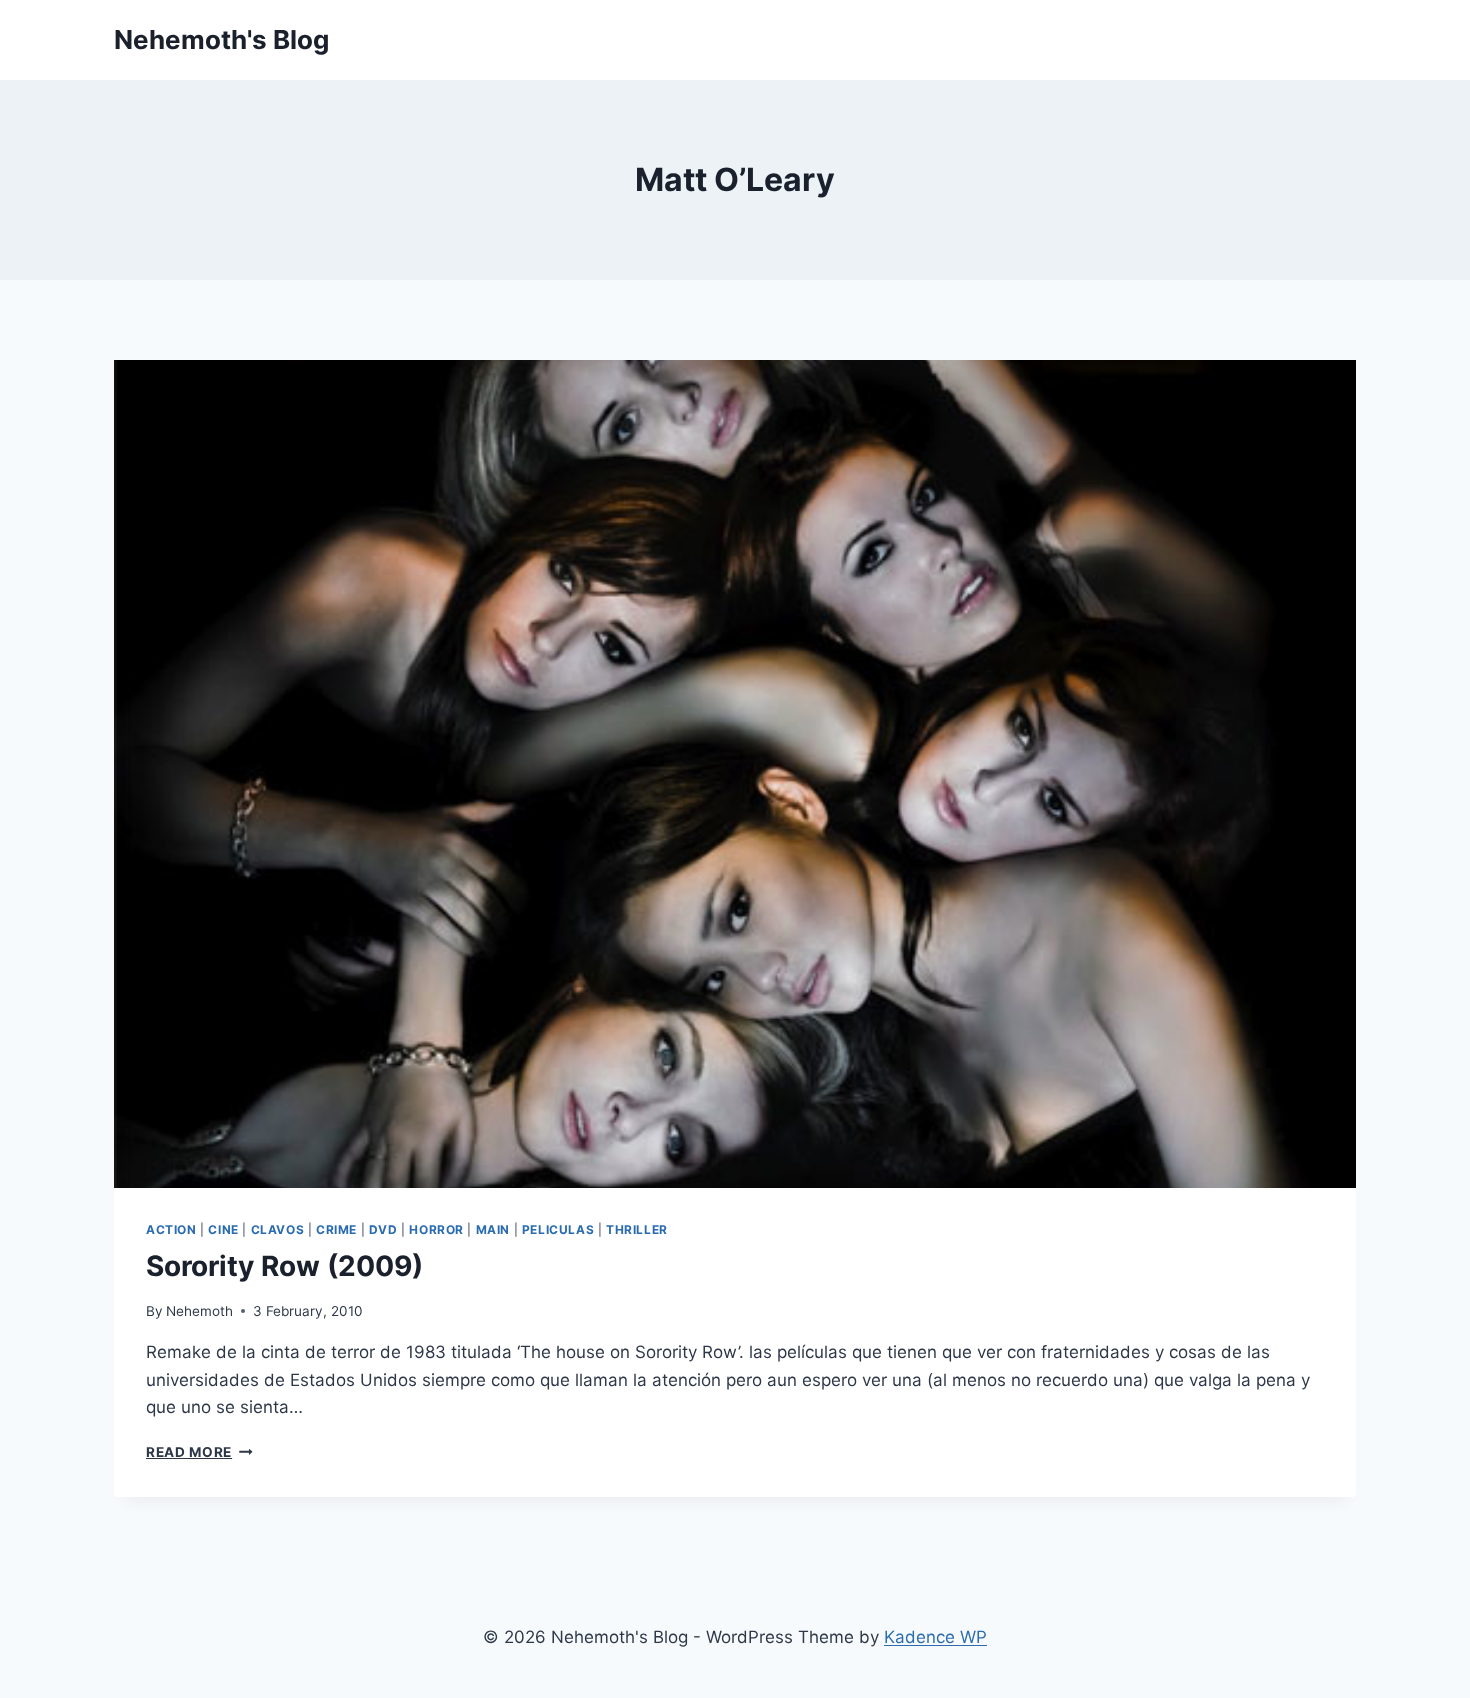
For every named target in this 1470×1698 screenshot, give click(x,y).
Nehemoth (199, 1311)
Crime (336, 1229)
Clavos (278, 1229)
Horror (436, 1229)
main (493, 1229)
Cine (223, 1229)
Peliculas (558, 1229)
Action (171, 1229)
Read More (199, 1452)
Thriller (637, 1229)
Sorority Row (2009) (284, 1266)
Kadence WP (935, 1637)
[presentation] (735, 774)
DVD (383, 1229)
